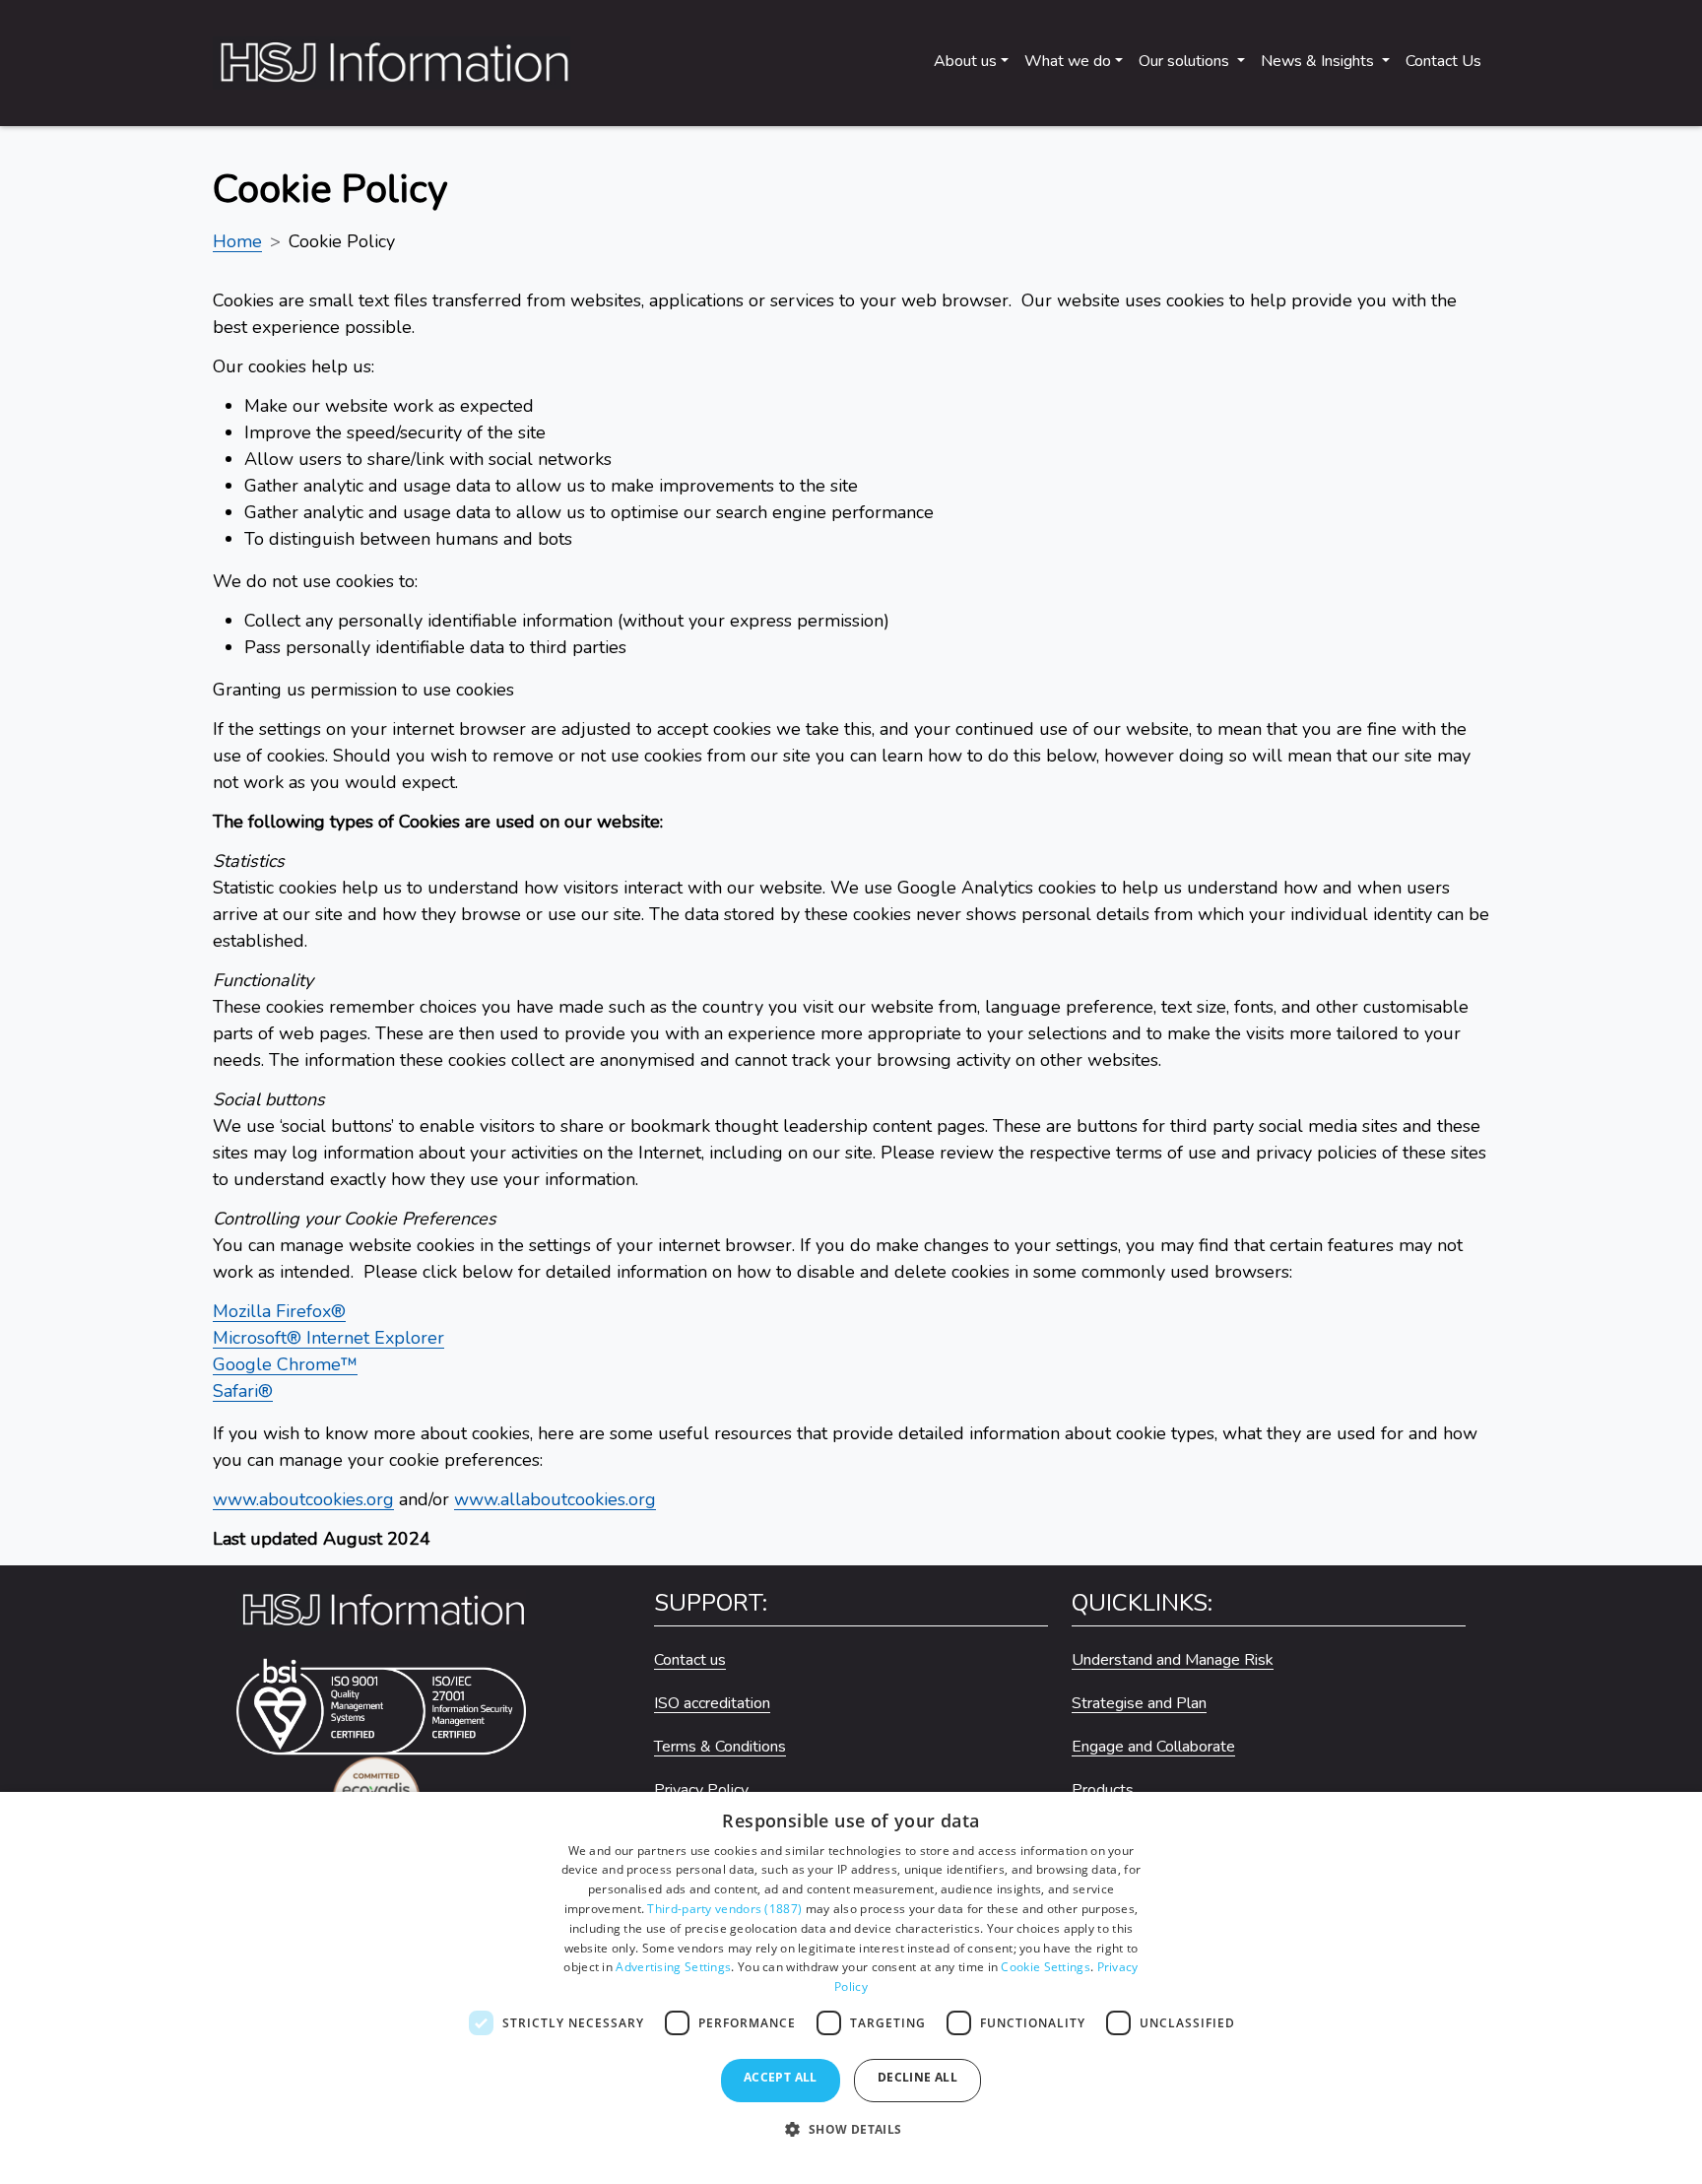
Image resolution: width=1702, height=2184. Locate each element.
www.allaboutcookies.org (555, 1499)
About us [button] (965, 61)
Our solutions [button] (1186, 61)
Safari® (243, 1391)
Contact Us (1443, 61)
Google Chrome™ (285, 1364)
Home (237, 241)
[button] (851, 2139)
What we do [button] (1068, 61)
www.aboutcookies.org (303, 1499)
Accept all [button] (781, 2077)
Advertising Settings (673, 1967)
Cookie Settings (1046, 1967)
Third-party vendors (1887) (724, 1909)
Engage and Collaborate (1153, 1747)
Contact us (690, 1660)
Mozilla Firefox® (279, 1311)
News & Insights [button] (1319, 61)
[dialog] (851, 1988)
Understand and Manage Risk (1173, 1660)
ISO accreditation (712, 1703)
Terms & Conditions (720, 1747)
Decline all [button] (917, 2077)
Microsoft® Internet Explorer (328, 1338)
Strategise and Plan (1139, 1703)
